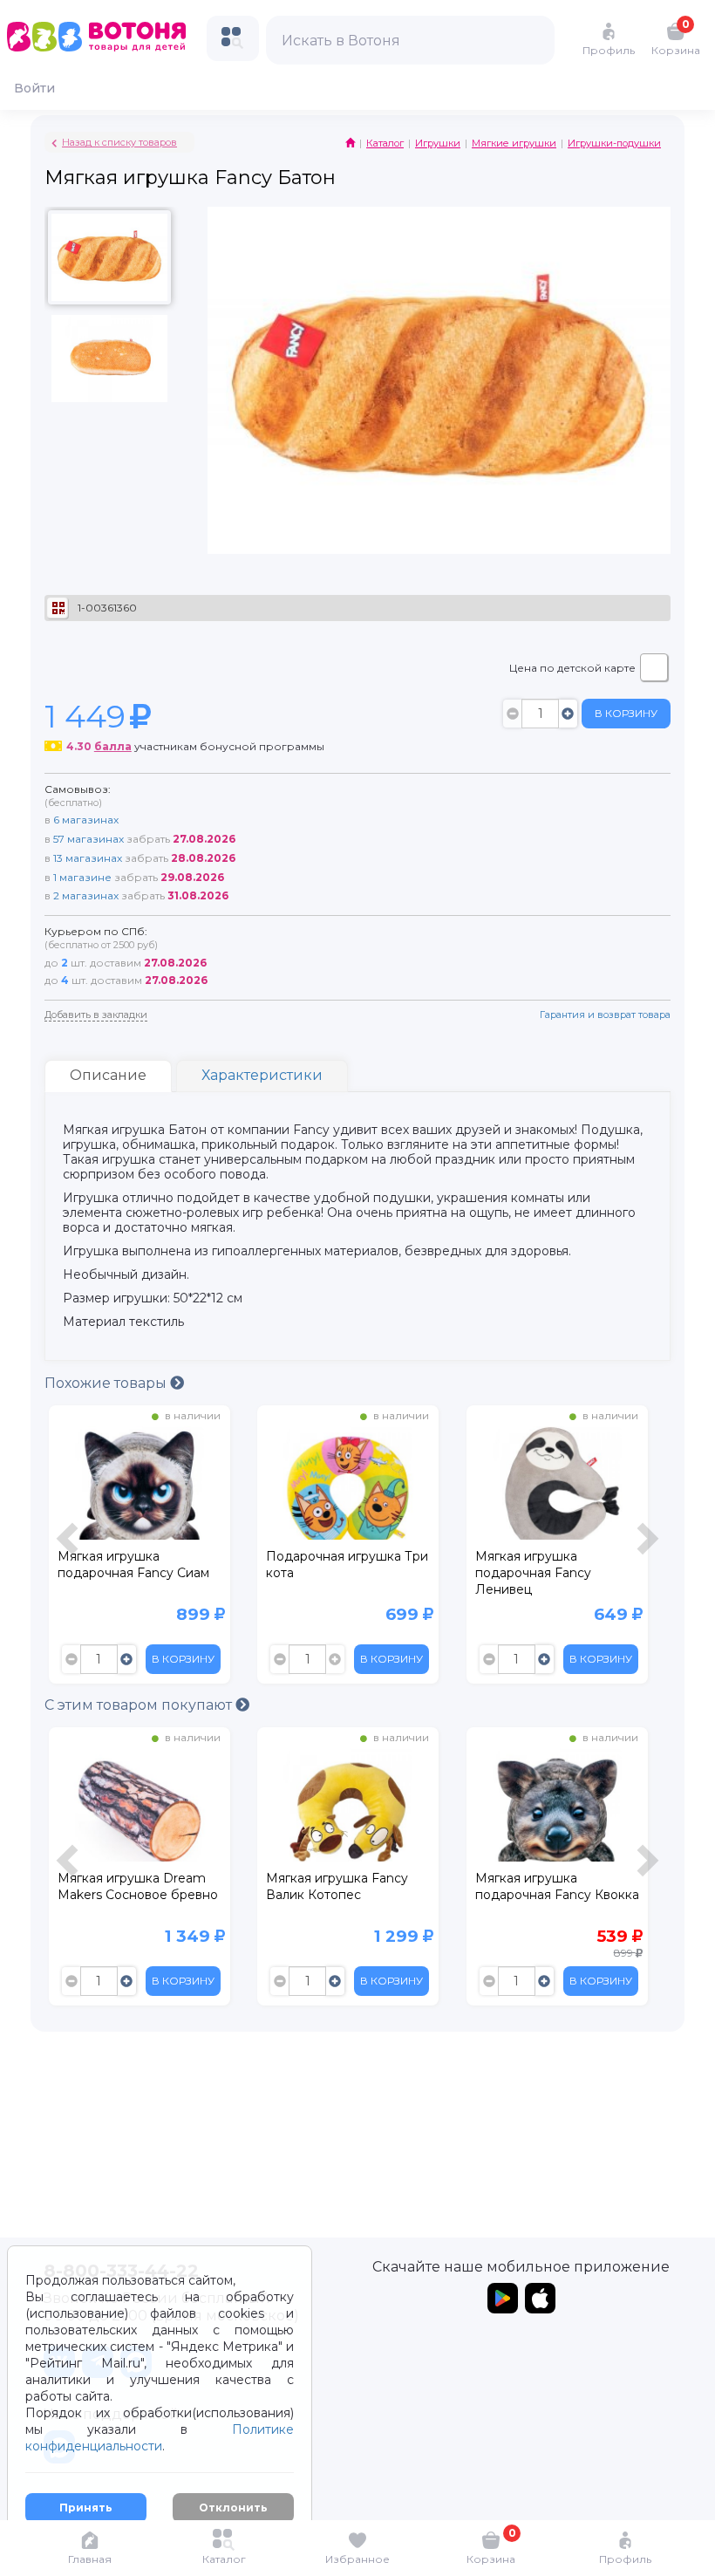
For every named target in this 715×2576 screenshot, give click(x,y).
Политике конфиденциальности (160, 2438)
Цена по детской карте (572, 668)
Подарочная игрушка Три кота (138, 1565)
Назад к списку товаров (119, 142)
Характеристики (262, 1075)
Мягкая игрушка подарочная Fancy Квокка (348, 1886)
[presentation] (70, 1549)
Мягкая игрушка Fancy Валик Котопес (128, 1886)
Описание (108, 1075)
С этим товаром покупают (140, 1705)
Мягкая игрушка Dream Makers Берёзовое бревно (548, 1573)
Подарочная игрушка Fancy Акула (542, 1886)
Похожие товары (107, 1383)
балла (113, 746)
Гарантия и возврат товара (605, 1015)
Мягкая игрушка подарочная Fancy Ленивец (324, 1573)
